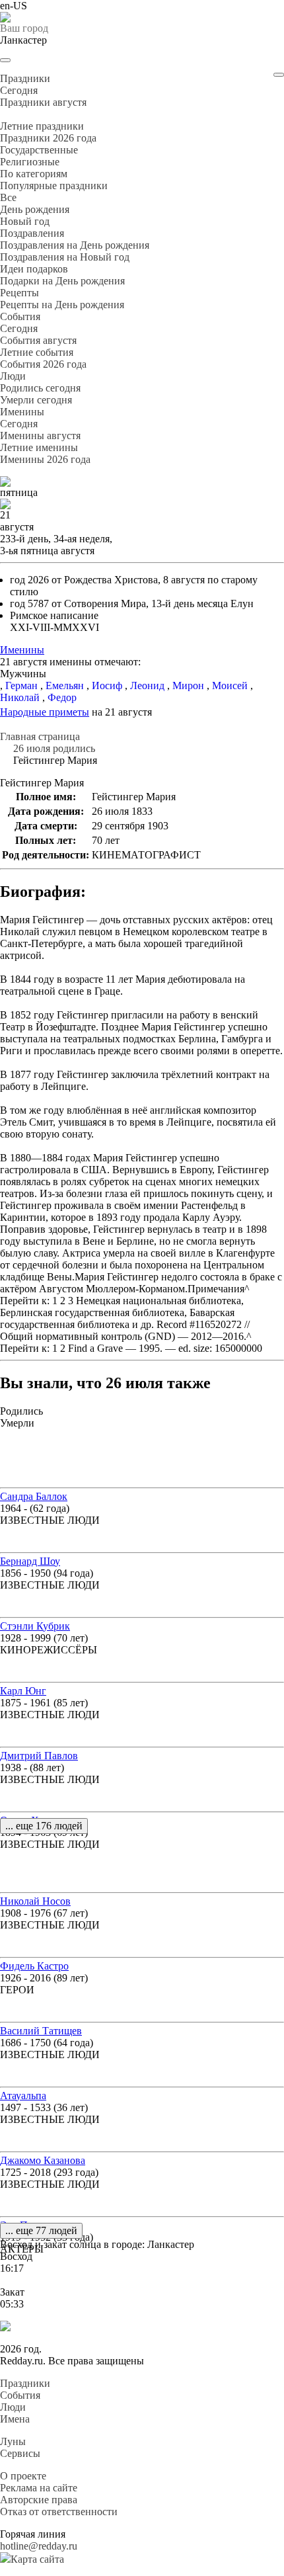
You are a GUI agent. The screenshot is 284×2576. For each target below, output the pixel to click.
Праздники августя (43, 102)
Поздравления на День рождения (75, 245)
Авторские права (39, 2500)
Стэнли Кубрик (35, 1626)
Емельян (65, 686)
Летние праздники (42, 126)
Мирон (188, 686)
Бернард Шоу (30, 1561)
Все (8, 197)
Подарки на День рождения (62, 281)
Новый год (25, 221)
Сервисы (20, 2453)
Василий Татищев (41, 2031)
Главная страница (40, 736)
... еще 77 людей (41, 2230)
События (20, 2395)
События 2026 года (43, 364)
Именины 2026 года (45, 459)
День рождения (35, 209)
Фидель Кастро (34, 1966)
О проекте (23, 2476)
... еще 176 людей (44, 1826)
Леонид (147, 686)
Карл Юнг (23, 1691)
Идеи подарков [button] (34, 269)
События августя (38, 340)
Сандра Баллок (34, 1496)
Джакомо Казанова (43, 2160)
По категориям (34, 174)
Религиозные (30, 162)
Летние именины (39, 447)
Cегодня (19, 90)
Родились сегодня (40, 388)
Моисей (230, 686)
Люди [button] (13, 376)
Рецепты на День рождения (62, 305)
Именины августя (40, 436)
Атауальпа (23, 2096)
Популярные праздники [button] (54, 186)
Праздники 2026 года (48, 138)
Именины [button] (22, 412)
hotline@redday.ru (39, 2546)
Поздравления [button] (32, 233)
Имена (15, 2419)
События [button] (20, 316)
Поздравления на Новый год (65, 257)
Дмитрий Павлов (39, 1756)
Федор (62, 697)
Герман (21, 686)
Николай (20, 697)
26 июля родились (54, 748)
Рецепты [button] (19, 293)
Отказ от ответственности (59, 2512)
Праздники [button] (25, 78)
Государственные (39, 150)
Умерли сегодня (36, 400)
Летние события (37, 352)
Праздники (25, 2383)
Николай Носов (35, 1901)
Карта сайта (37, 2559)
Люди (13, 2407)
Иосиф (107, 686)
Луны (13, 2441)
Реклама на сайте (39, 2488)
